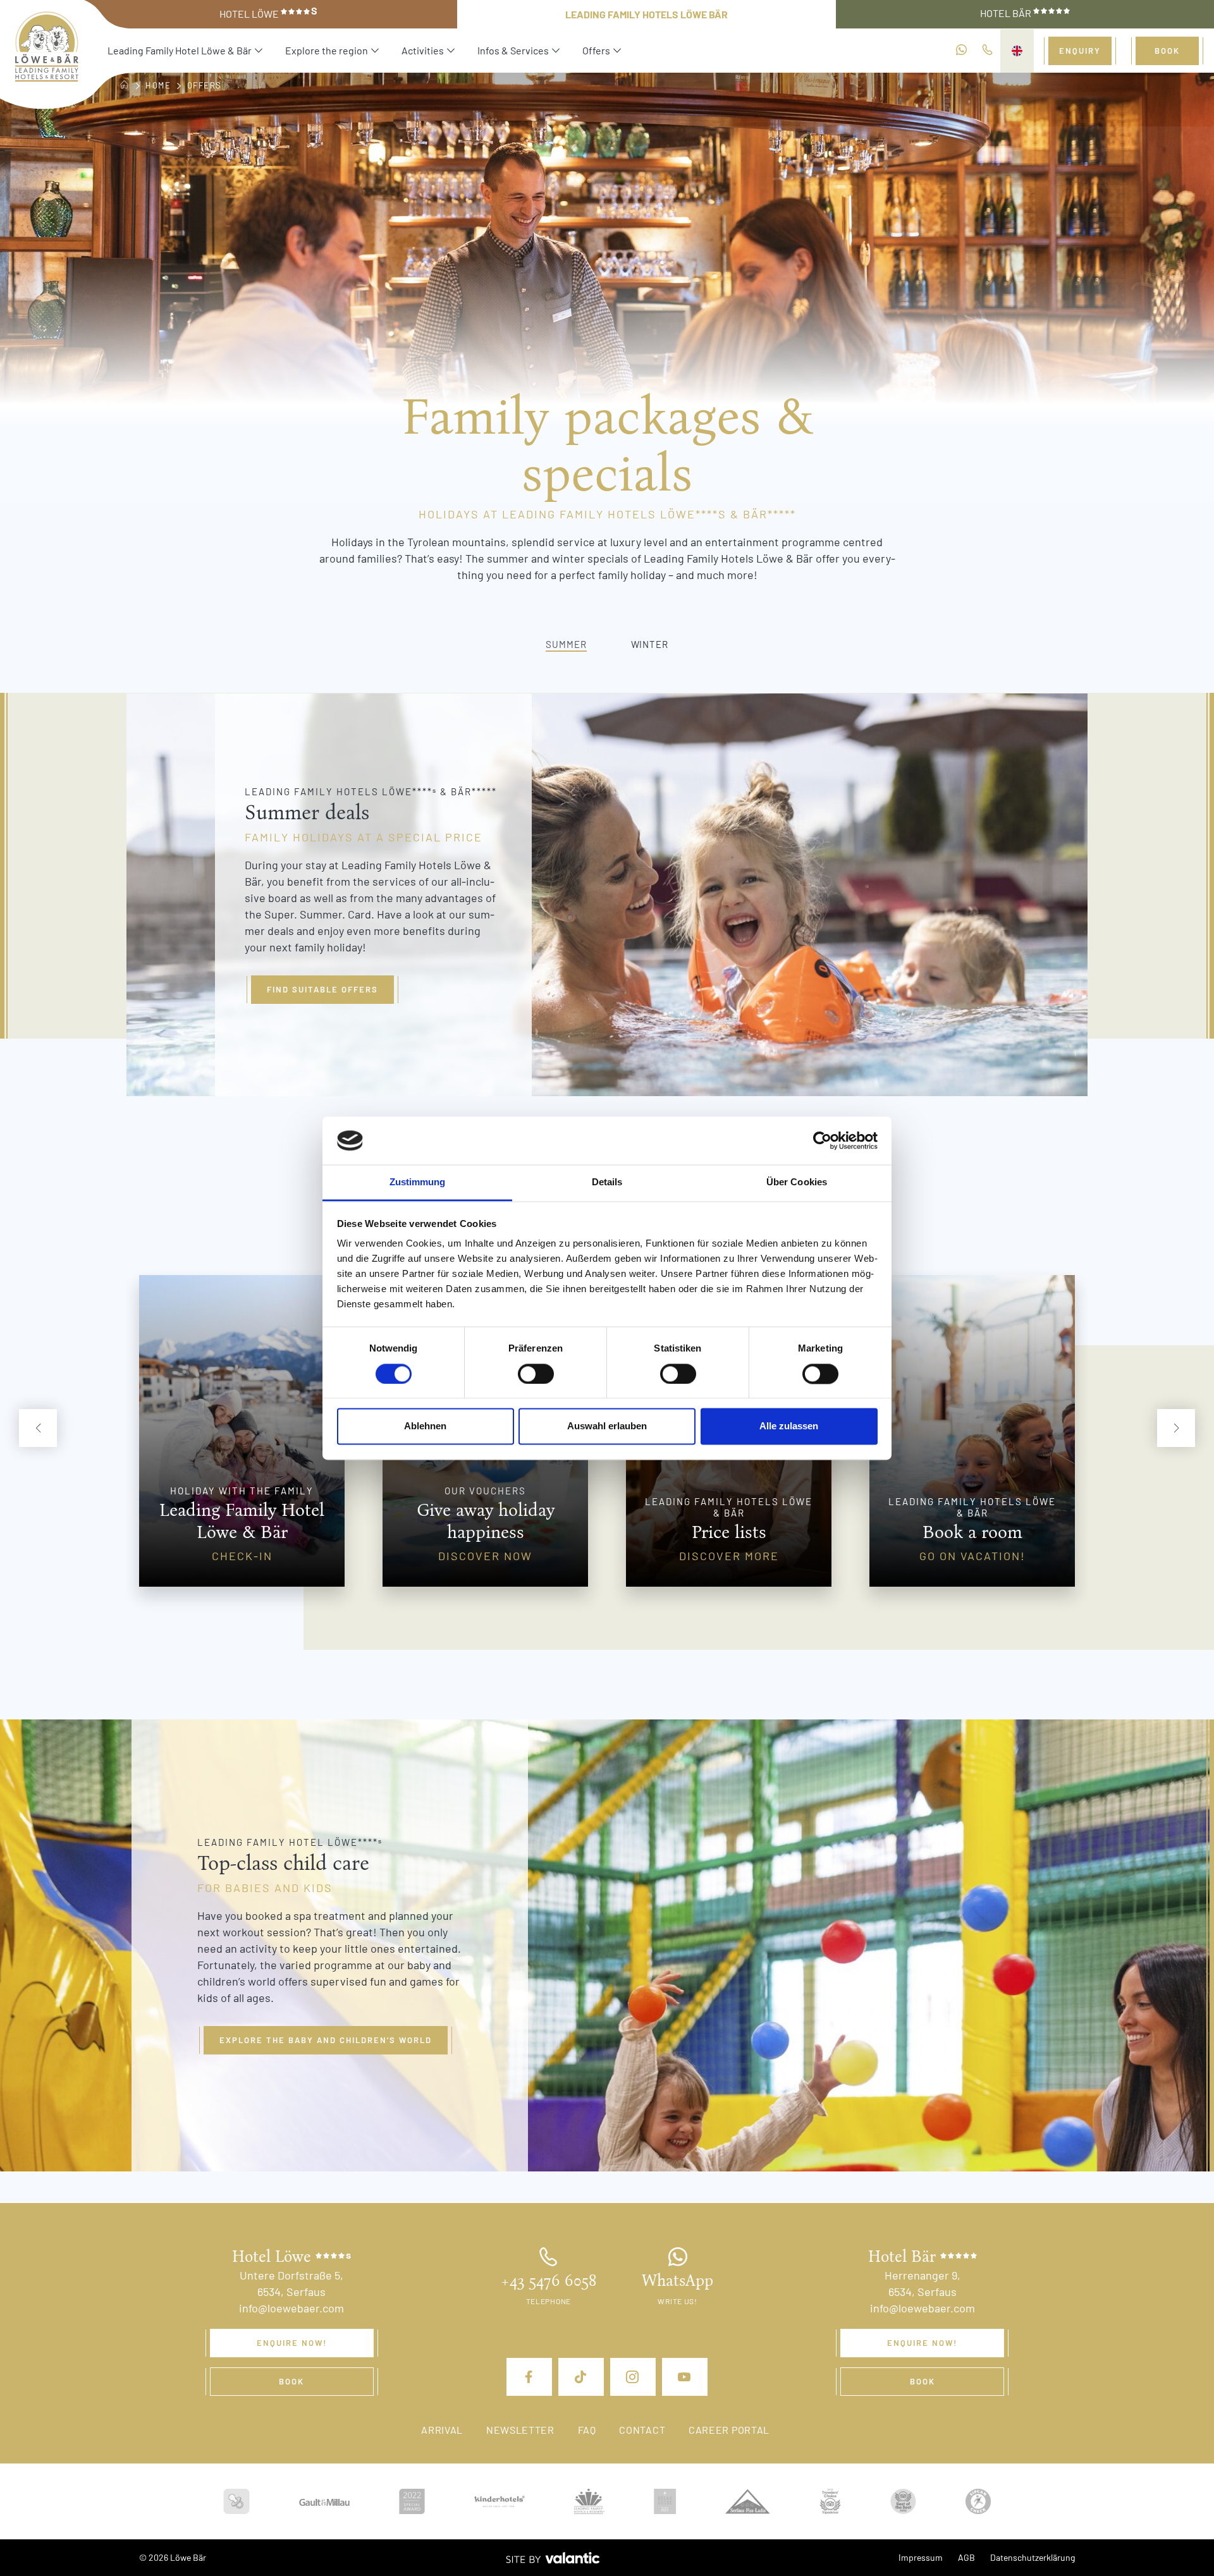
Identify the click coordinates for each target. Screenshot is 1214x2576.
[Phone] (987, 51)
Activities (423, 50)
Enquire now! (292, 2343)
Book (1167, 51)
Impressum (921, 2557)
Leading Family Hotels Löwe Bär (647, 14)
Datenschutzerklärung (1033, 2557)
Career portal (729, 2430)
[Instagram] (633, 2377)
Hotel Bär (1007, 13)
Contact (642, 2430)
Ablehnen (425, 1426)
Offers (596, 50)
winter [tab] (650, 644)
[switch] (536, 1374)
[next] (1176, 1428)
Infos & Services (513, 50)
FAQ (587, 2430)
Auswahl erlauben (607, 1426)
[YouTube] (685, 2377)
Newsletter (520, 2430)
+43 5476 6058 (549, 2281)
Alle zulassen (789, 1426)
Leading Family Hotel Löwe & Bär (180, 50)
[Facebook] (529, 2377)
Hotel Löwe (268, 13)
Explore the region (327, 50)
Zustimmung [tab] (418, 1182)
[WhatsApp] (961, 51)
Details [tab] (607, 1182)
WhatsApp (678, 2281)
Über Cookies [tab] (797, 1182)
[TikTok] (581, 2377)
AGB (966, 2557)
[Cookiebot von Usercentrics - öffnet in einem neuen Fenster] (822, 1140)
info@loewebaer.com (291, 2308)
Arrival (442, 2430)
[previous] (38, 1428)
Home (158, 85)
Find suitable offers (322, 989)
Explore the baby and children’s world (326, 2040)
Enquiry (1080, 51)
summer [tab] (566, 644)
